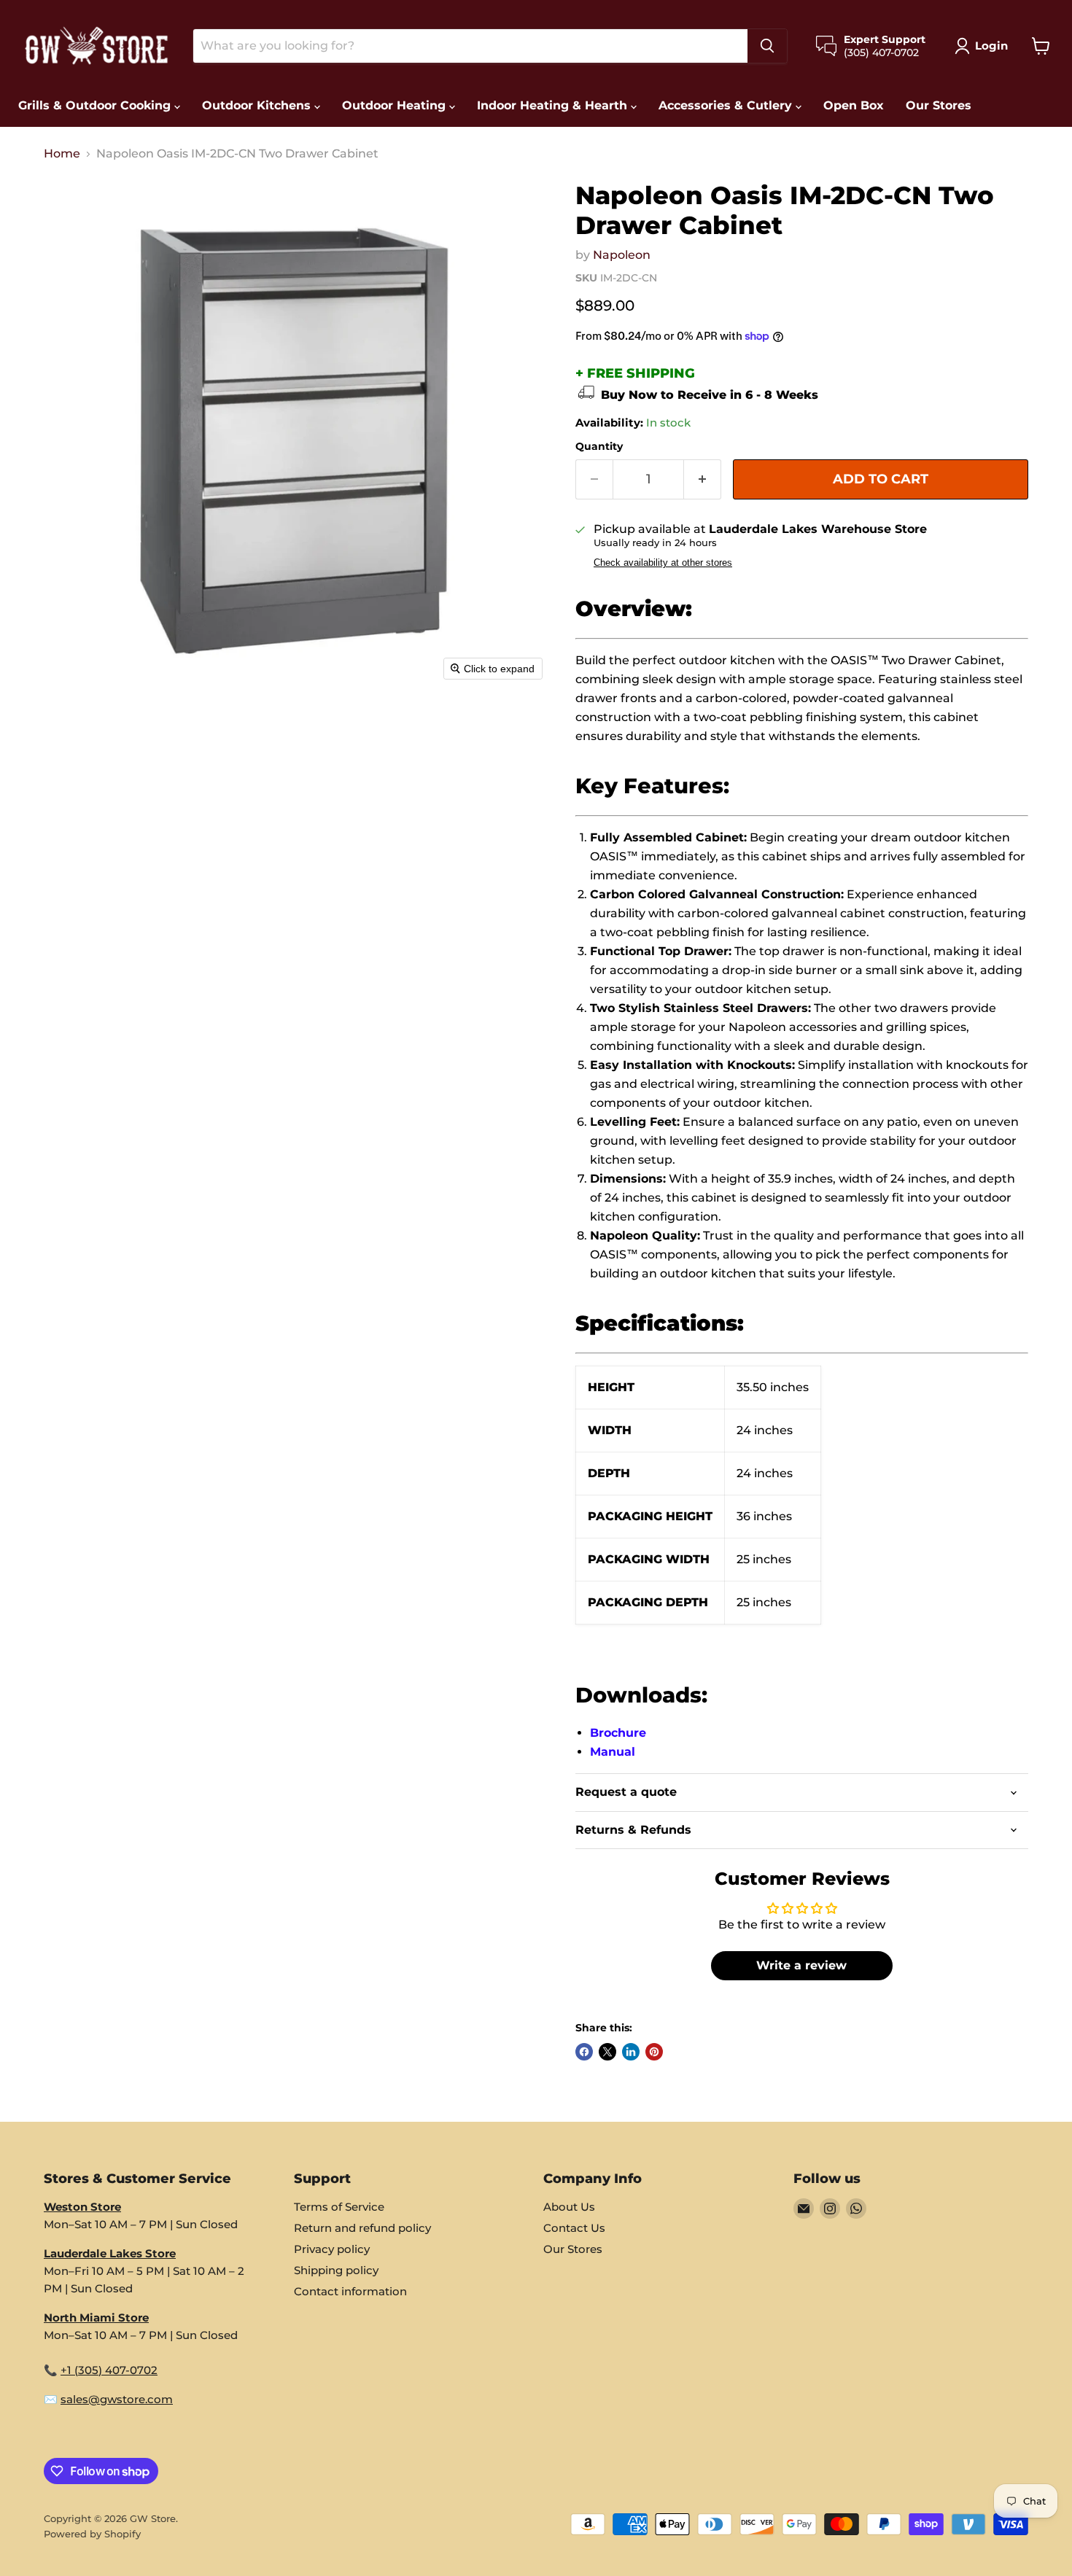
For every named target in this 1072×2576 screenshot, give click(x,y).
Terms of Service (339, 2207)
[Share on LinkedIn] (631, 2052)
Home (62, 154)
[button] (984, 46)
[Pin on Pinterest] (654, 2052)
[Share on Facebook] (584, 2052)
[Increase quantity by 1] (703, 479)
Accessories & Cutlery (727, 105)
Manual (613, 1752)
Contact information (350, 2291)
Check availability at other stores (663, 563)
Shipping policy (336, 2270)
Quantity (599, 446)
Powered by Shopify (92, 2534)
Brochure (618, 1733)
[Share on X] (607, 2052)
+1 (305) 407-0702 (109, 2370)
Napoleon (622, 255)
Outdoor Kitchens (258, 105)
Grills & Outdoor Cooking (96, 105)
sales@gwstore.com (117, 2399)
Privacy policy (332, 2249)
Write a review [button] (801, 1965)
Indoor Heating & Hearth (554, 105)
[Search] (767, 46)
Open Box (854, 105)
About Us (569, 2207)
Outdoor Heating (396, 105)
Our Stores (939, 105)
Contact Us (574, 2228)
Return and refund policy (362, 2228)
